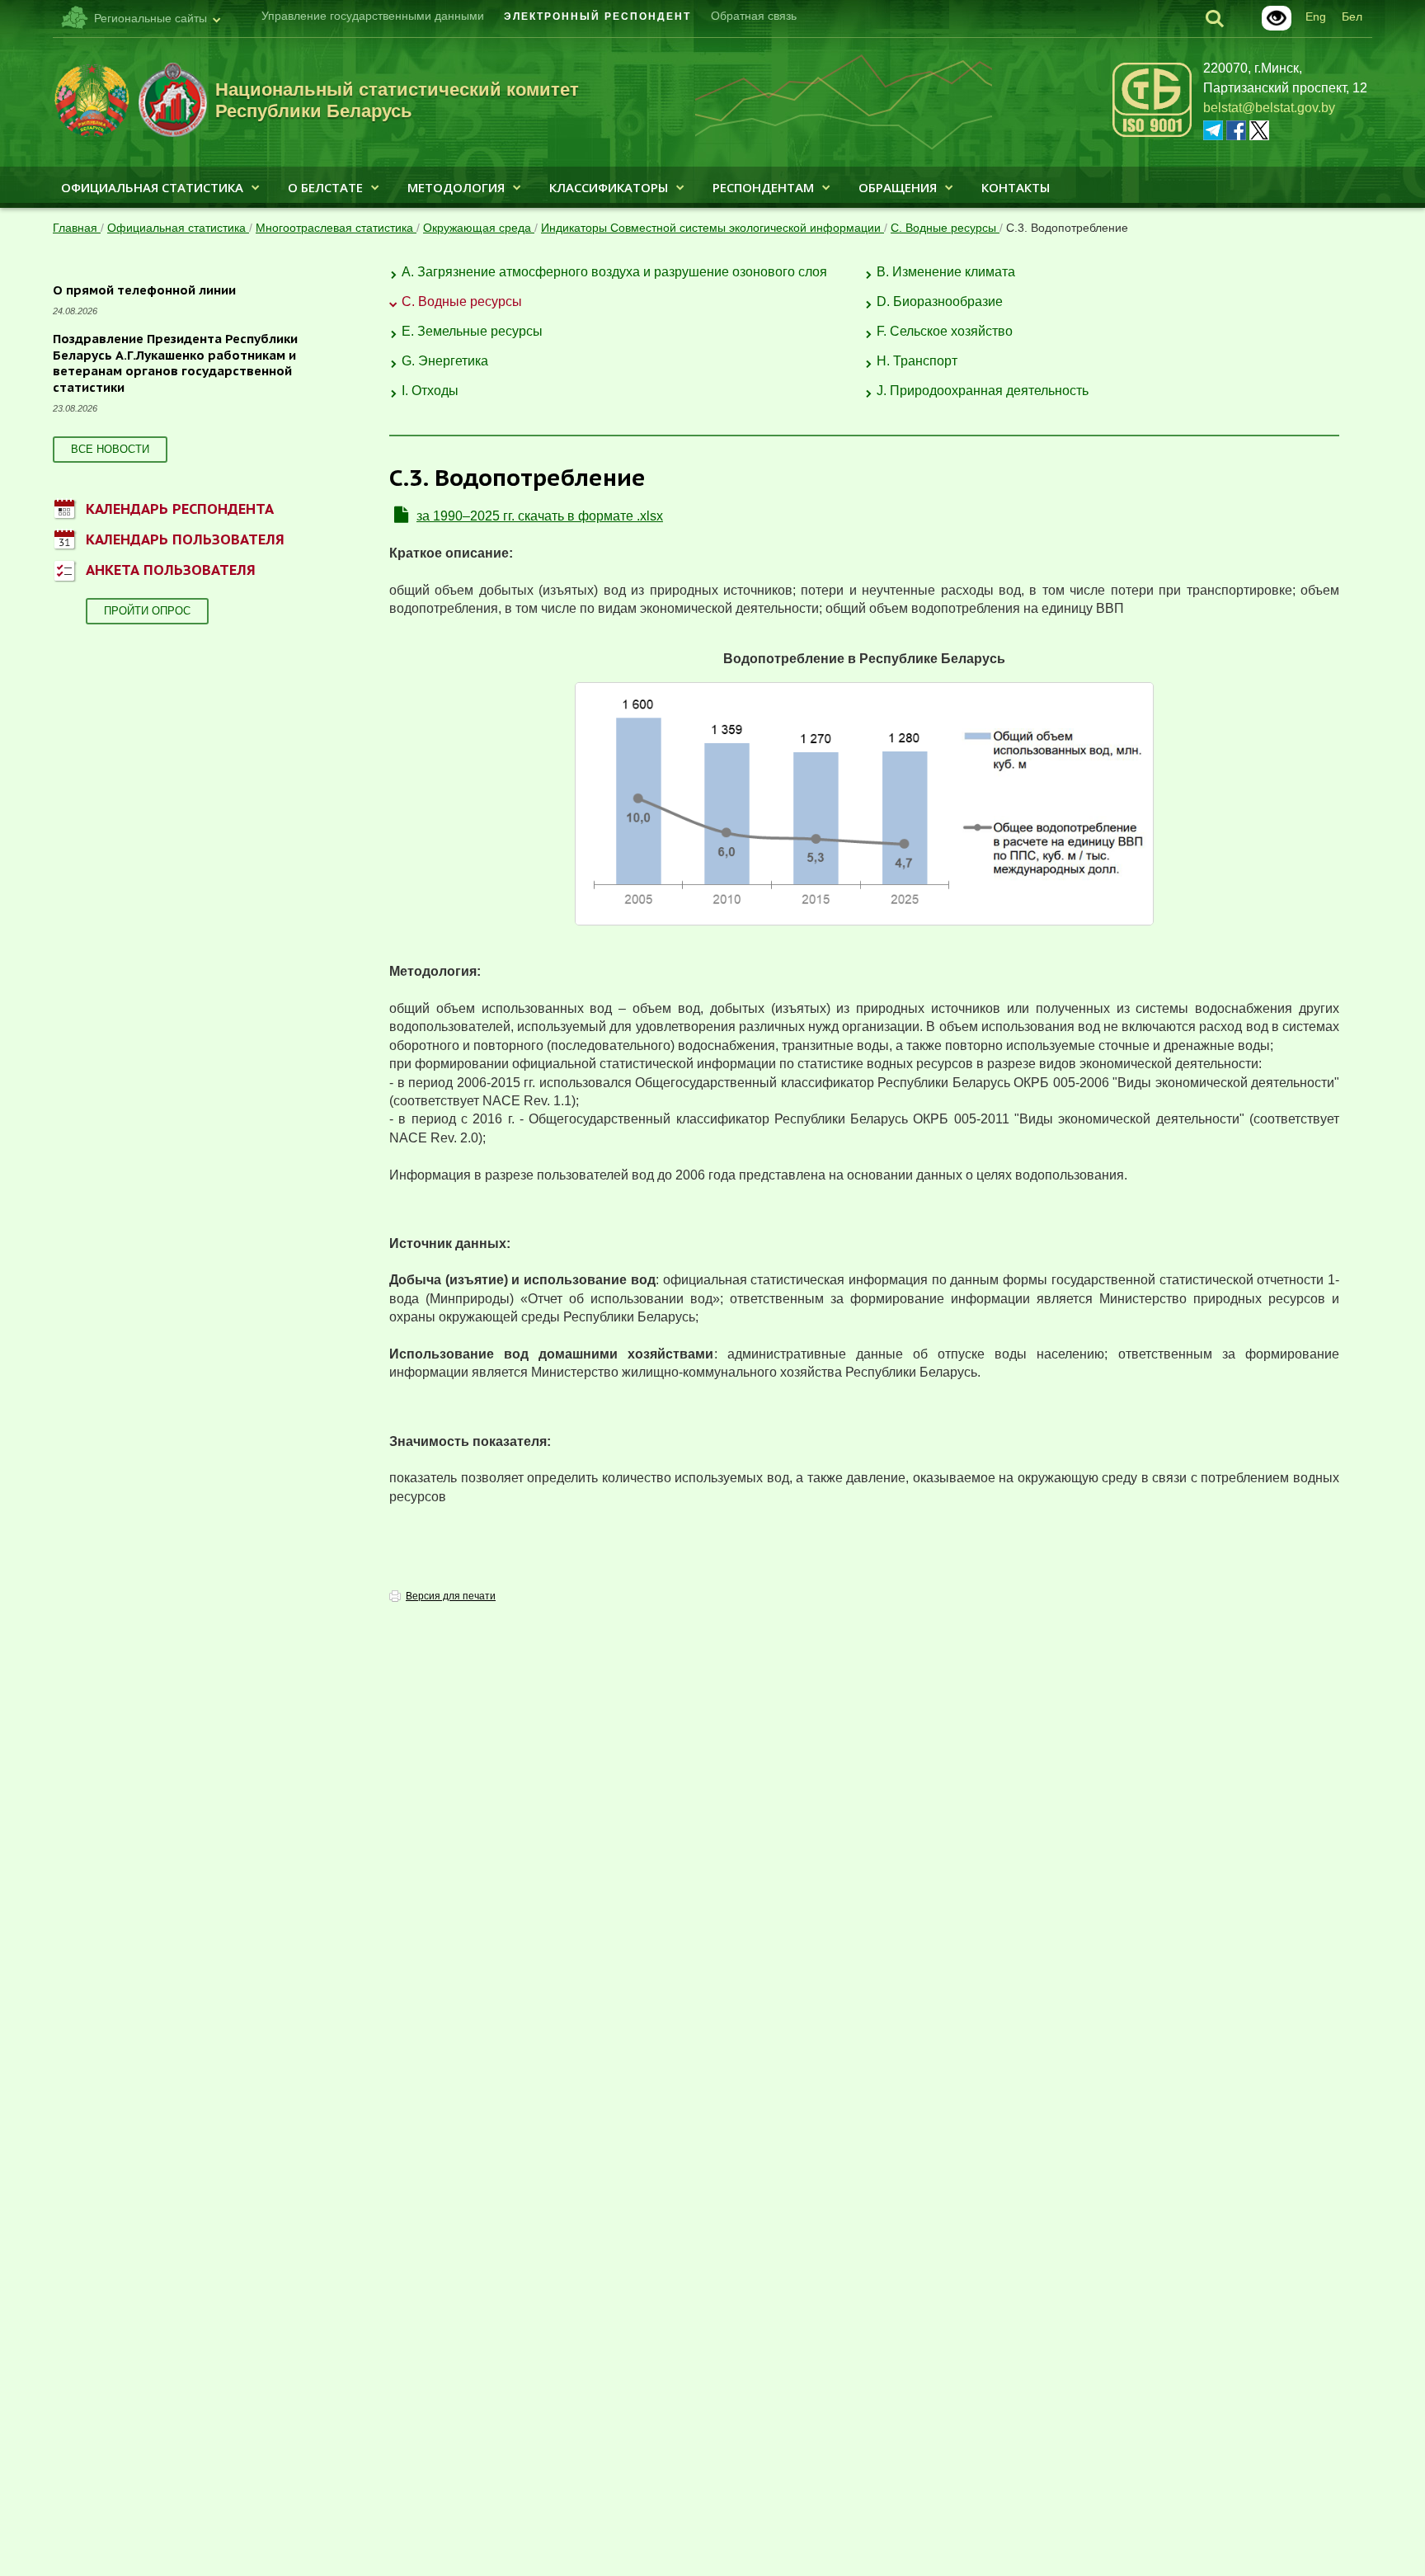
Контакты (1016, 187)
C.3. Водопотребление (1067, 228)
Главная (77, 228)
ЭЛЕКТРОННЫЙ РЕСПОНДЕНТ (597, 16)
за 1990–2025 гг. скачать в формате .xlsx (540, 516)
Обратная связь (754, 16)
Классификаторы (609, 187)
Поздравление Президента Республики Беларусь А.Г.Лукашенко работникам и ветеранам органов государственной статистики (175, 363)
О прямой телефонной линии (144, 290)
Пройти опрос (147, 611)
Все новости (110, 449)
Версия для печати (451, 1596)
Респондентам (763, 187)
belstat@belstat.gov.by (1269, 108)
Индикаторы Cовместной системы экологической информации (712, 228)
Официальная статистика (152, 187)
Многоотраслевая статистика (336, 228)
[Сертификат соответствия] (1152, 134)
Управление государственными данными (373, 16)
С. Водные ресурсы (945, 228)
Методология (456, 187)
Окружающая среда (479, 228)
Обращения (898, 187)
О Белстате (325, 187)
